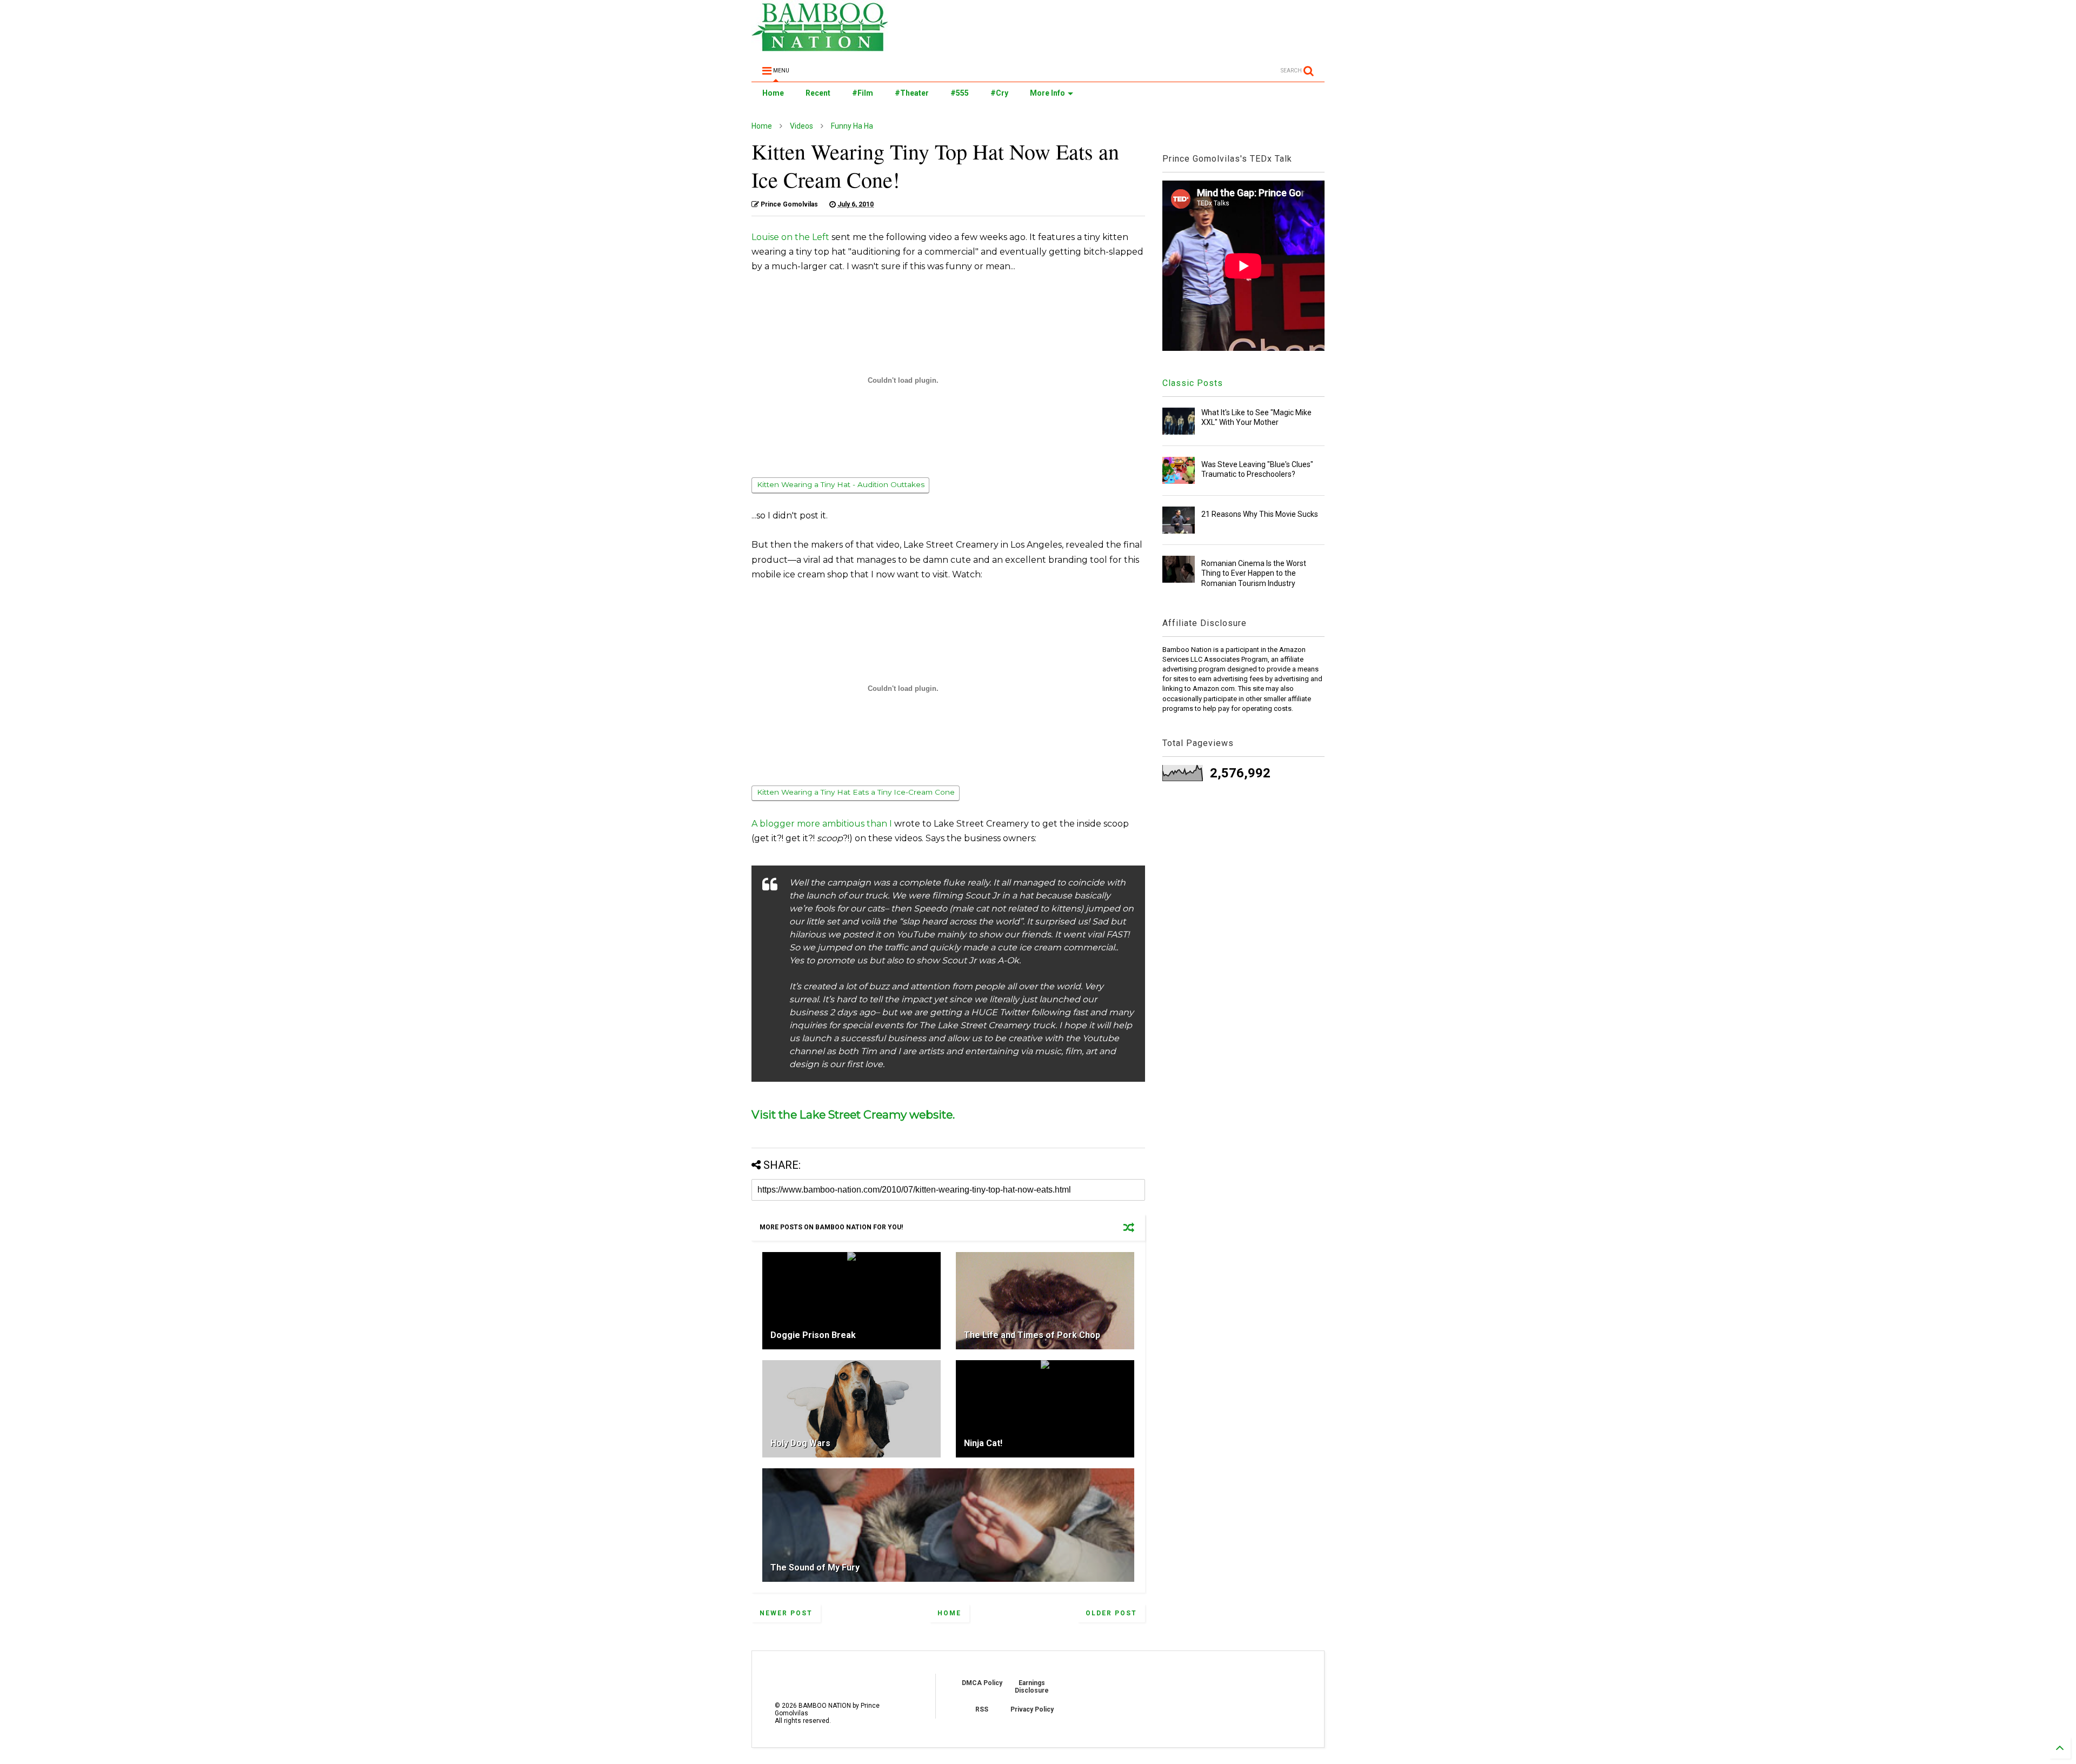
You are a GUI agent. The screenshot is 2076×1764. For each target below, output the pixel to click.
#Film (863, 93)
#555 (960, 93)
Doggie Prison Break (813, 1335)
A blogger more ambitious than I (822, 824)
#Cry (999, 93)
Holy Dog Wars (800, 1443)
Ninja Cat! (983, 1443)
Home (773, 93)
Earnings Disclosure (1032, 1687)
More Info (1047, 93)
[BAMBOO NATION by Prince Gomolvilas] (820, 46)
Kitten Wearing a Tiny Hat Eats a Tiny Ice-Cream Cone (856, 792)
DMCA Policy (982, 1683)
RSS (982, 1709)
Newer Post (786, 1613)
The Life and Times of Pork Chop (1032, 1335)
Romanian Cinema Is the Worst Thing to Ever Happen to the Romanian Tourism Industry (1254, 573)
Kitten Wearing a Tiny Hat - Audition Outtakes (841, 484)
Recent (818, 93)
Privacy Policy (1032, 1709)
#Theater (912, 93)
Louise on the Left (790, 237)
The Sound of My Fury (815, 1567)
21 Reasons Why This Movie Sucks (1260, 514)
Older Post (1111, 1613)
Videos (801, 126)
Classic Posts (1193, 383)
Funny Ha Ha (852, 126)
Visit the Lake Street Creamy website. (853, 1114)
